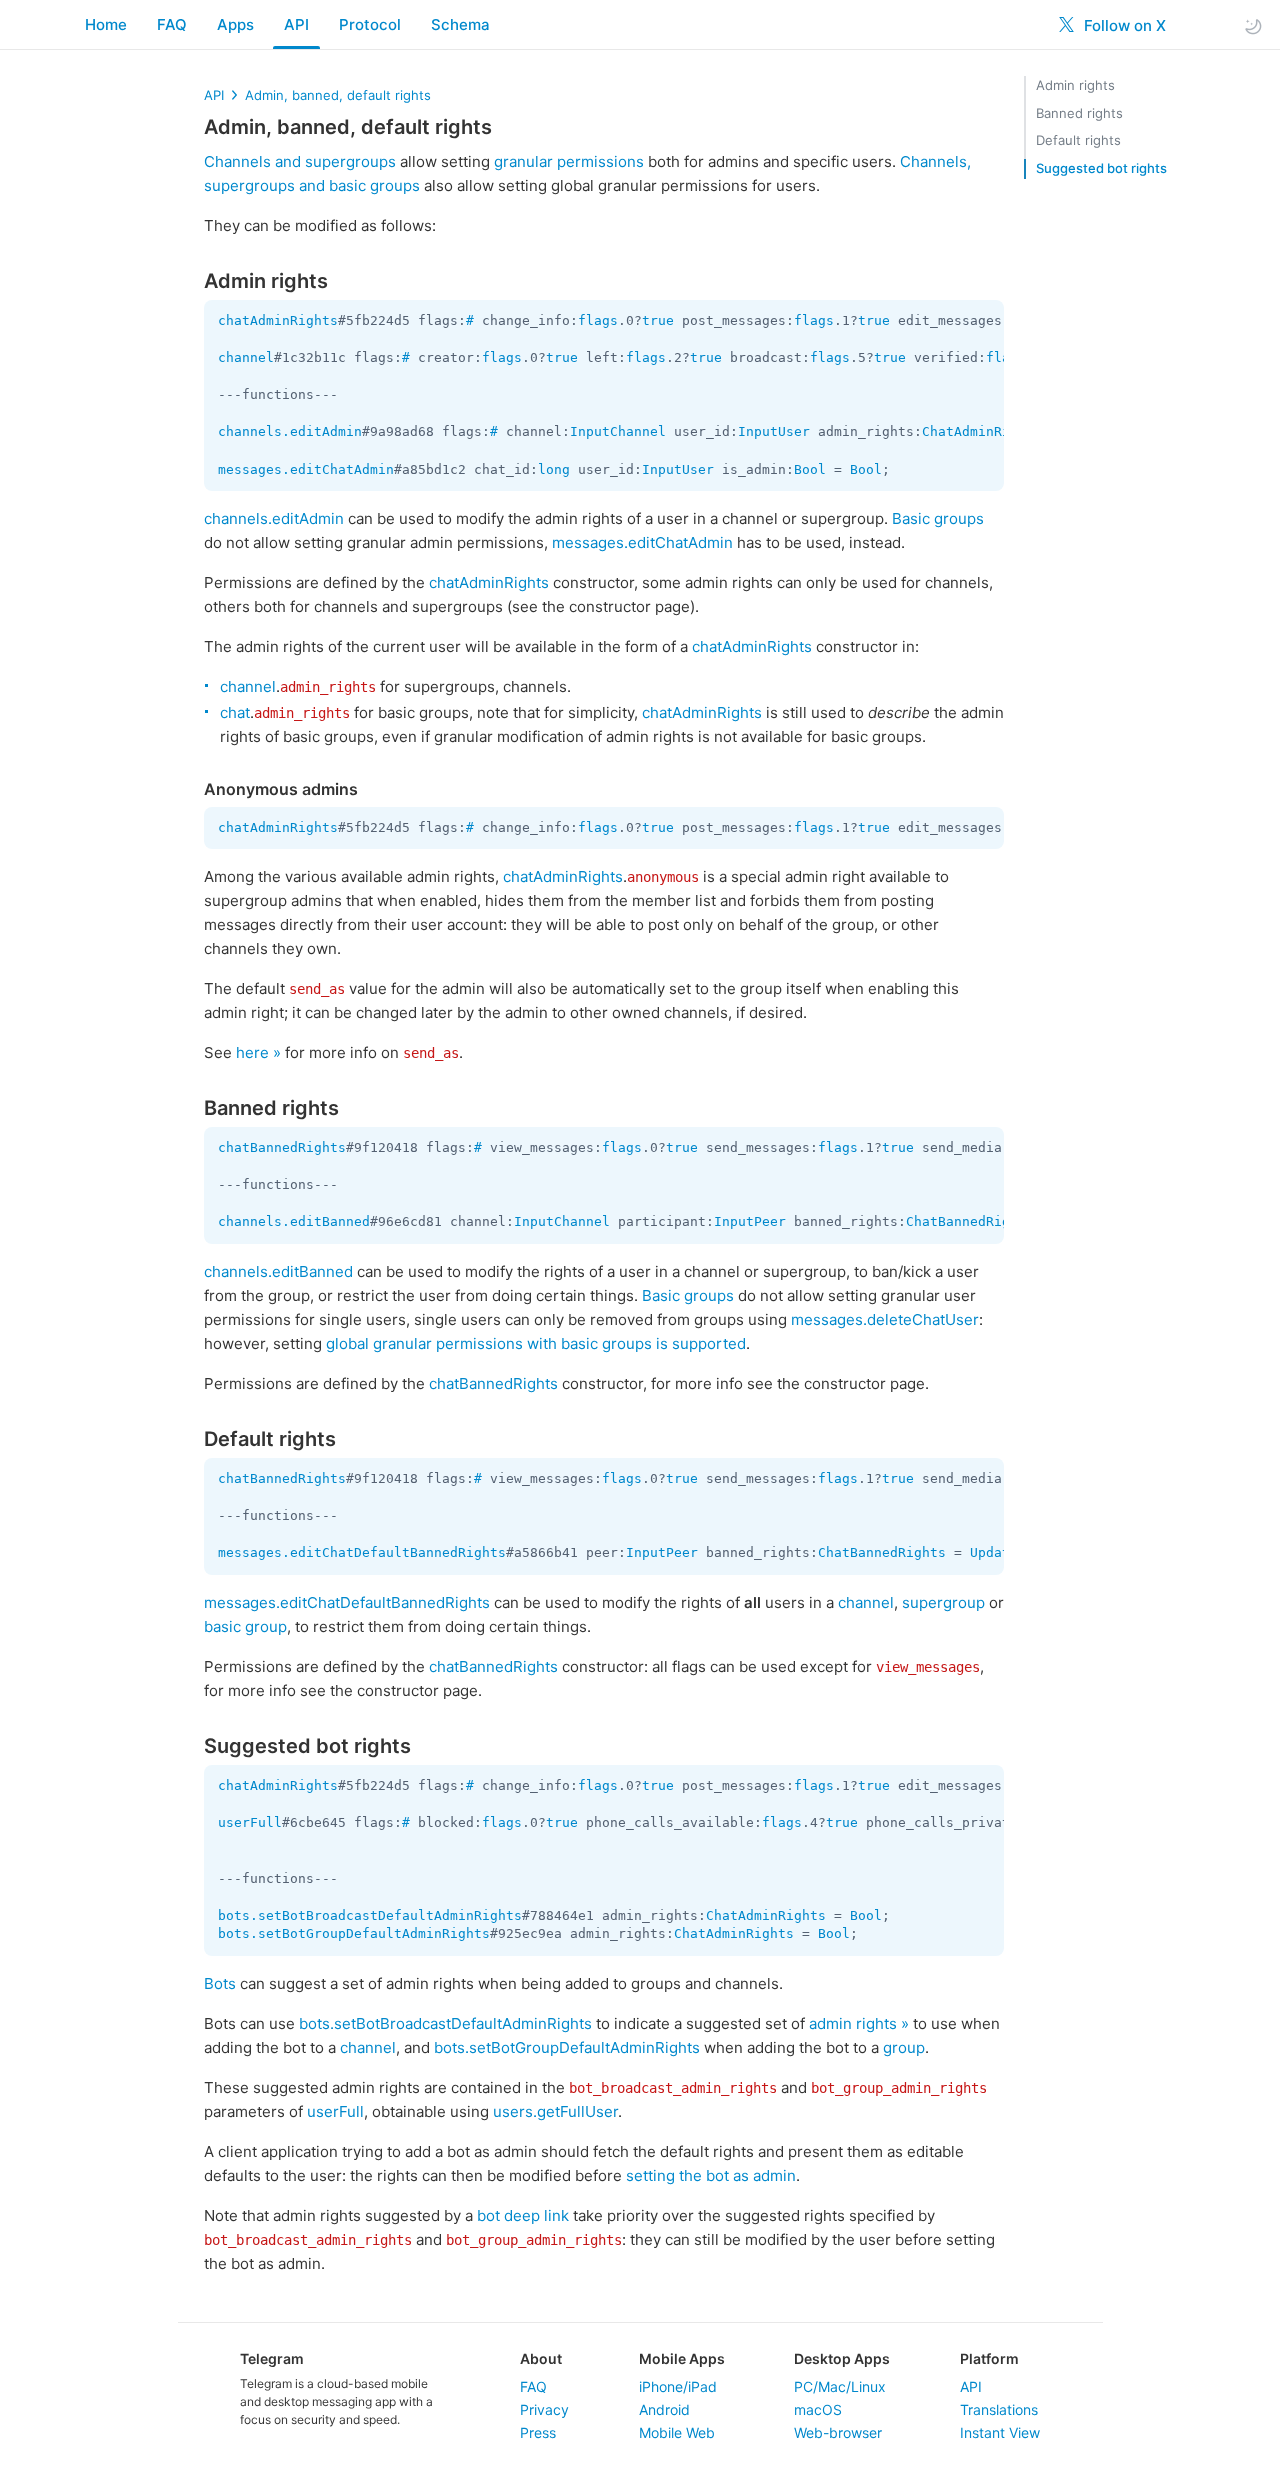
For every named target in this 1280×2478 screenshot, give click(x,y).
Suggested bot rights (1101, 168)
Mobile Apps (682, 2358)
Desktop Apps (842, 2358)
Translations (999, 2409)
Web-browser (838, 2432)
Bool (810, 469)
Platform (989, 2358)
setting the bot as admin (711, 2175)
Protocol (370, 24)
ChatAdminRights (982, 431)
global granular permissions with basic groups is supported (536, 1343)
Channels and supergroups (300, 161)
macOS (818, 2409)
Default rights (1078, 140)
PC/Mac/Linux (840, 2386)
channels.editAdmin (290, 431)
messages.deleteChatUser (885, 1319)
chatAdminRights (278, 320)
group (904, 2047)
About (541, 2358)
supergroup (943, 1602)
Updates (998, 1552)
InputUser (774, 431)
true (658, 320)
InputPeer (750, 1221)
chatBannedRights (282, 1147)
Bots (220, 1983)
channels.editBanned (294, 1221)
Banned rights (1079, 113)
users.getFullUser (555, 2111)
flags (598, 320)
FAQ (172, 24)
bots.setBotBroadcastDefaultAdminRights (370, 1915)
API (296, 24)
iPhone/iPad (678, 2386)
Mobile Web (677, 2432)
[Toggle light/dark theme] (1253, 25)
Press (538, 2432)
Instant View (1000, 2432)
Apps (235, 24)
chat (235, 712)
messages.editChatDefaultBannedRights (362, 1552)
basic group (245, 1626)
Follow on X (1123, 25)
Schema (460, 24)
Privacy (544, 2409)
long (554, 469)
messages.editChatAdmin (306, 469)
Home (106, 24)
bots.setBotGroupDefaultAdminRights (354, 1933)
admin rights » (859, 2023)
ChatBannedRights (970, 1221)
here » (258, 1052)
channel (246, 357)
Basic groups (938, 518)
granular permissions (569, 161)
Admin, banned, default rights (338, 95)
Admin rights (1075, 85)
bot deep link (523, 2215)
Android (664, 2409)
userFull (250, 1822)
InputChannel (618, 431)
